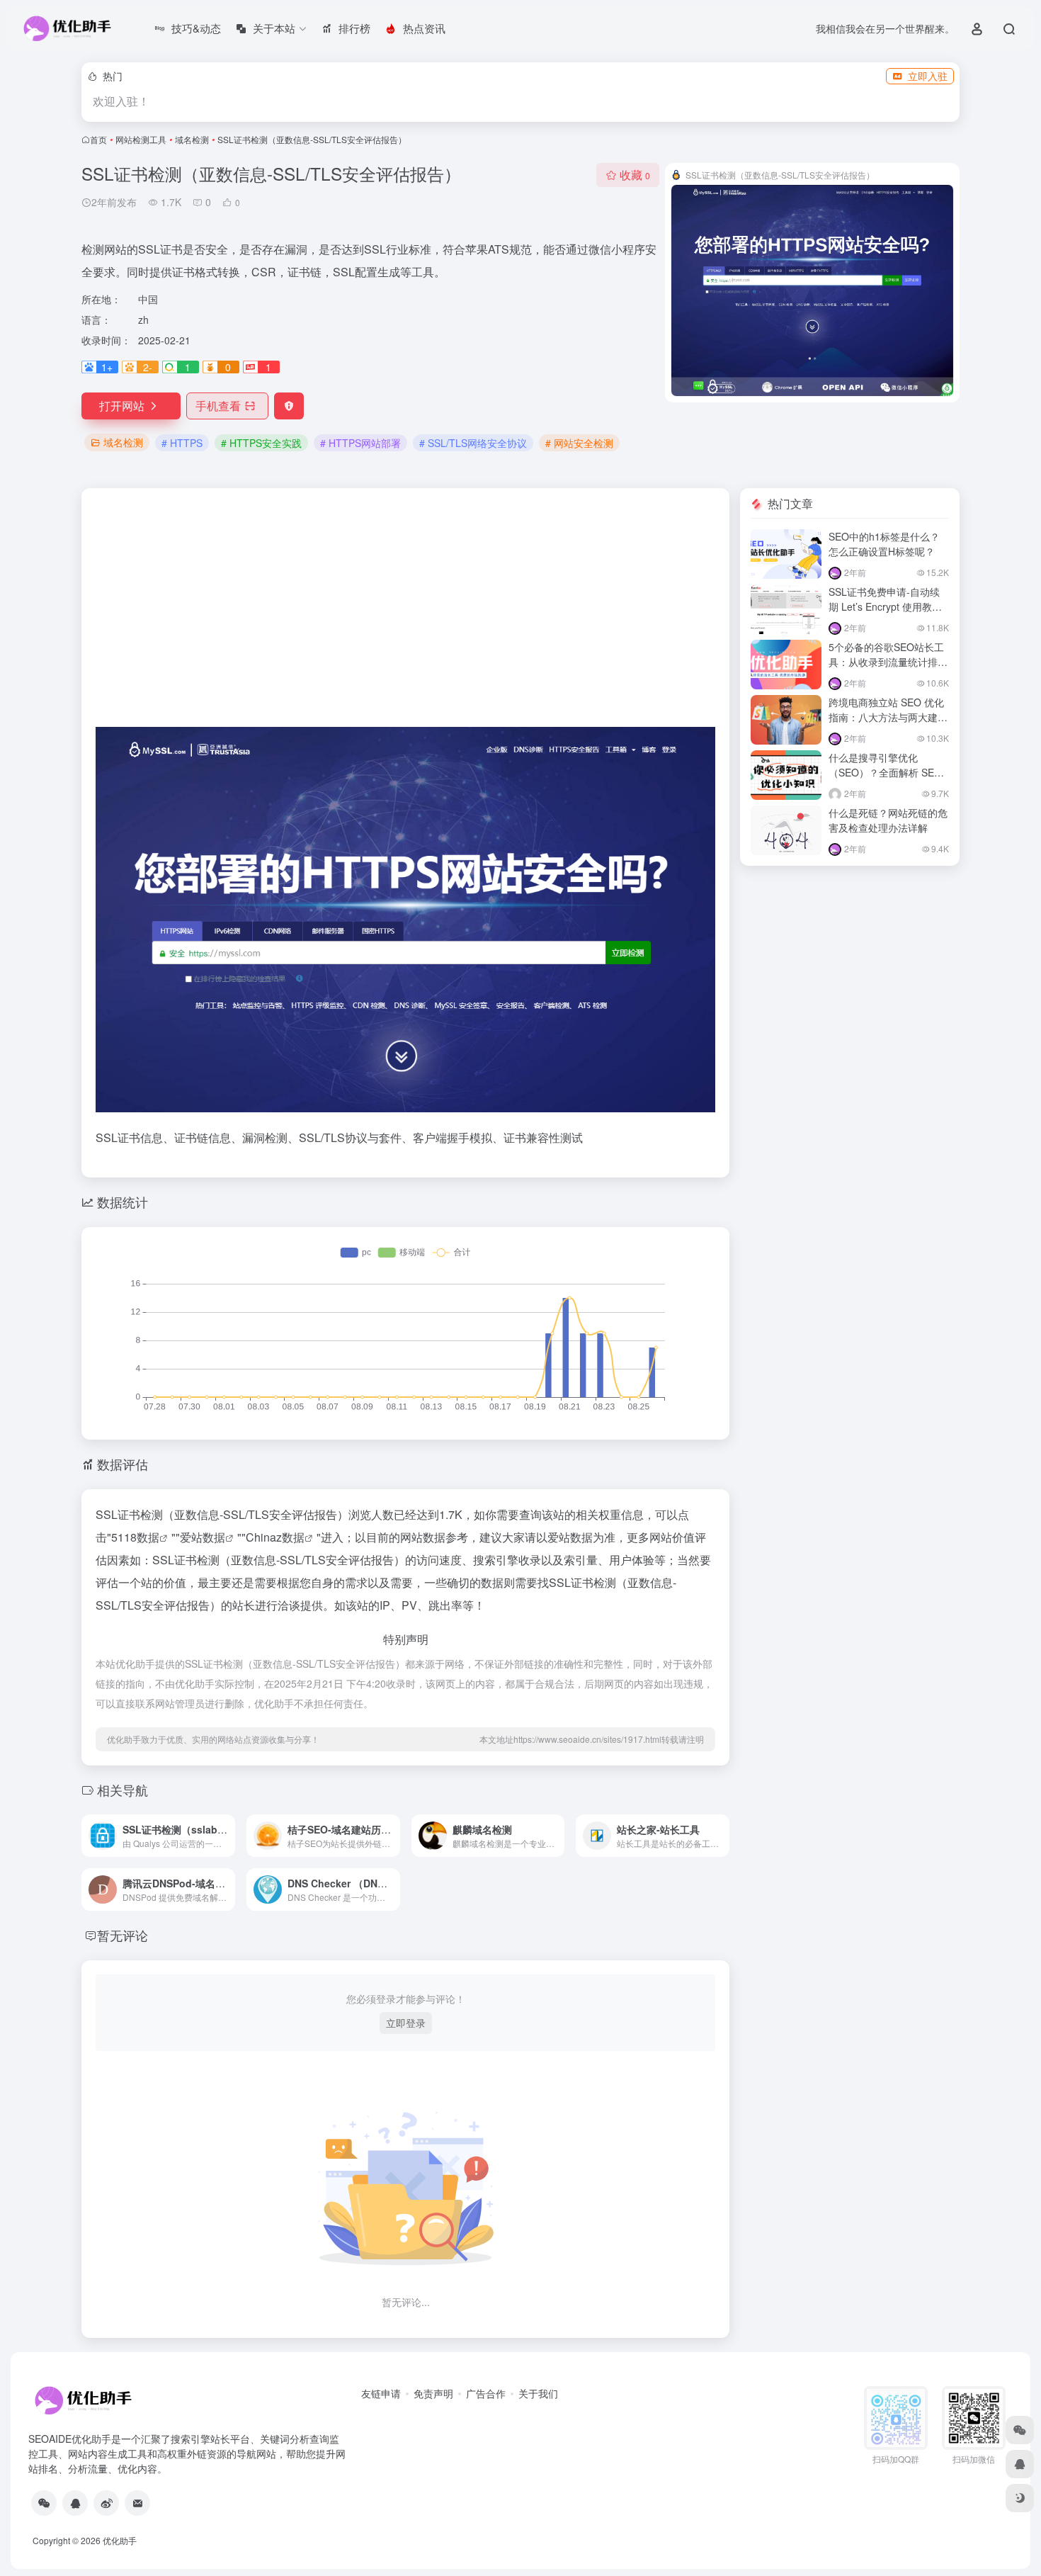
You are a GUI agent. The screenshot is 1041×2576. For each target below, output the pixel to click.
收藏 (635, 175)
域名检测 (192, 139)
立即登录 (406, 2023)
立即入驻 (928, 76)
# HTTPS (182, 443)
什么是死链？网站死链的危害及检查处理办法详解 (888, 820)
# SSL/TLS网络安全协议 (473, 443)
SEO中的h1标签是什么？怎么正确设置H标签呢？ (884, 544)
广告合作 (486, 2393)
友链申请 (381, 2393)
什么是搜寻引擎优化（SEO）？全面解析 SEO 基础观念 (885, 772)
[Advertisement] (405, 613)
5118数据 (135, 1537)
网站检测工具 (141, 139)
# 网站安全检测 (579, 443)
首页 (98, 139)
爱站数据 (203, 1537)
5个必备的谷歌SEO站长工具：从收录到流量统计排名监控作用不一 (888, 662)
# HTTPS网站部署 (360, 443)
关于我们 (538, 2393)
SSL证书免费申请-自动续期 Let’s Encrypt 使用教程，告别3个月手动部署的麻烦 (886, 614)
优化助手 (120, 2540)
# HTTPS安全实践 (261, 443)
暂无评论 (123, 1935)
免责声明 (433, 2393)
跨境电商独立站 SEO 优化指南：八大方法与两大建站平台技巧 (888, 717)
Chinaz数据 (275, 1537)
